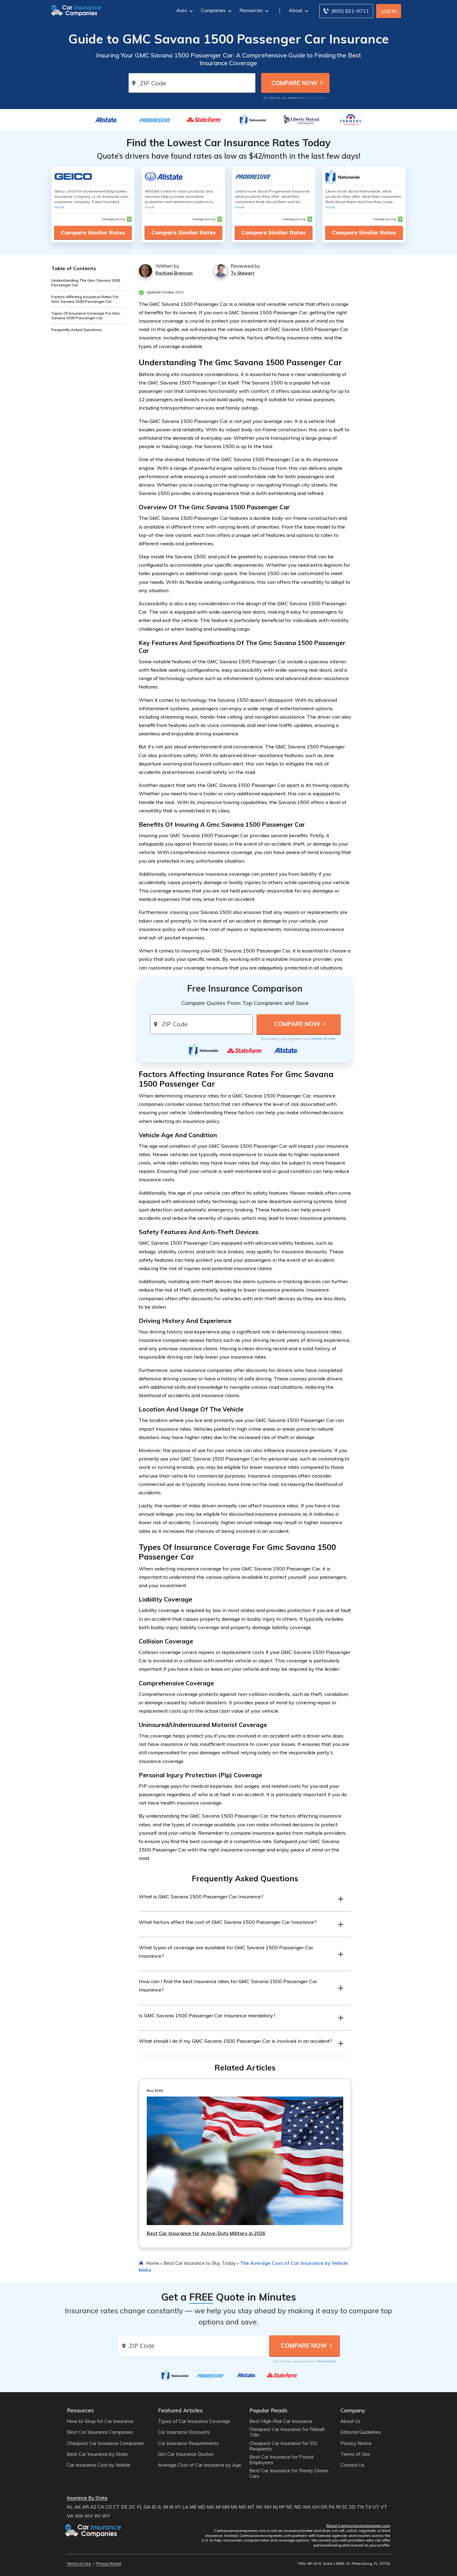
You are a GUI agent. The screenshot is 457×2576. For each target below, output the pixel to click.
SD (352, 2507)
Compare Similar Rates (93, 232)
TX (368, 2507)
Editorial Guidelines (361, 2432)
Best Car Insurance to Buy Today (200, 2263)
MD (202, 2507)
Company (353, 2410)
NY (282, 2507)
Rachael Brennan (174, 273)
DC (132, 2507)
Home (152, 2263)
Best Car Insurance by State (97, 2454)
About (296, 10)
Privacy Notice (356, 2443)
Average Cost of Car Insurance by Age (200, 2465)
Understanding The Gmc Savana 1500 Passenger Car (86, 283)
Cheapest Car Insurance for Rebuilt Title (287, 2432)
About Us (351, 2421)
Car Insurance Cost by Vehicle (99, 2465)
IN (166, 2507)
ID (154, 2507)
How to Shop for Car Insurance (100, 2421)
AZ (93, 2507)
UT (376, 2507)
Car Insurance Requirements (188, 2443)
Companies (213, 10)
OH (316, 2507)
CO (109, 2507)
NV (260, 2507)
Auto (182, 10)
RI (338, 2507)
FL (140, 2507)
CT (116, 2507)
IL (160, 2507)
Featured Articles (180, 2410)
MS (234, 2507)
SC (345, 2507)
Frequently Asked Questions (77, 330)
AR (85, 2507)
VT (384, 2507)
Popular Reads (268, 2410)
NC (290, 2507)
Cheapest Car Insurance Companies (105, 2443)
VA (70, 2516)
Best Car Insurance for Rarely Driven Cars (289, 2474)
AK (78, 2507)
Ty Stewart (242, 273)
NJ (275, 2507)
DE (124, 2507)
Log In (389, 11)
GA (147, 2507)
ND (298, 2507)
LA (185, 2507)
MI (218, 2507)
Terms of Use (316, 98)
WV (89, 2516)
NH (268, 2507)
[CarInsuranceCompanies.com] (76, 10)
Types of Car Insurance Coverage (194, 2421)
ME (193, 2507)
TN (360, 2507)
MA (210, 2507)
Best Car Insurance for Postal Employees (281, 2460)
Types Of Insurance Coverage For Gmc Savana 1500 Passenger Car (86, 316)
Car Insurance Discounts (184, 2432)
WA (307, 2507)
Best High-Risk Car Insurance (281, 2421)
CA (101, 2507)
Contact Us (352, 2465)
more (59, 207)
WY (106, 2516)
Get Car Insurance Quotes (186, 2454)
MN (226, 2507)
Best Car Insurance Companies (100, 2432)
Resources (251, 10)
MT (251, 2507)
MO (242, 2507)
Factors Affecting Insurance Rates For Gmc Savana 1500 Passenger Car (85, 299)
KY (178, 2507)
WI (97, 2516)
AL (70, 2507)
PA (332, 2507)
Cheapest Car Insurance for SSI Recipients (283, 2446)
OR (324, 2507)
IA (171, 2507)
